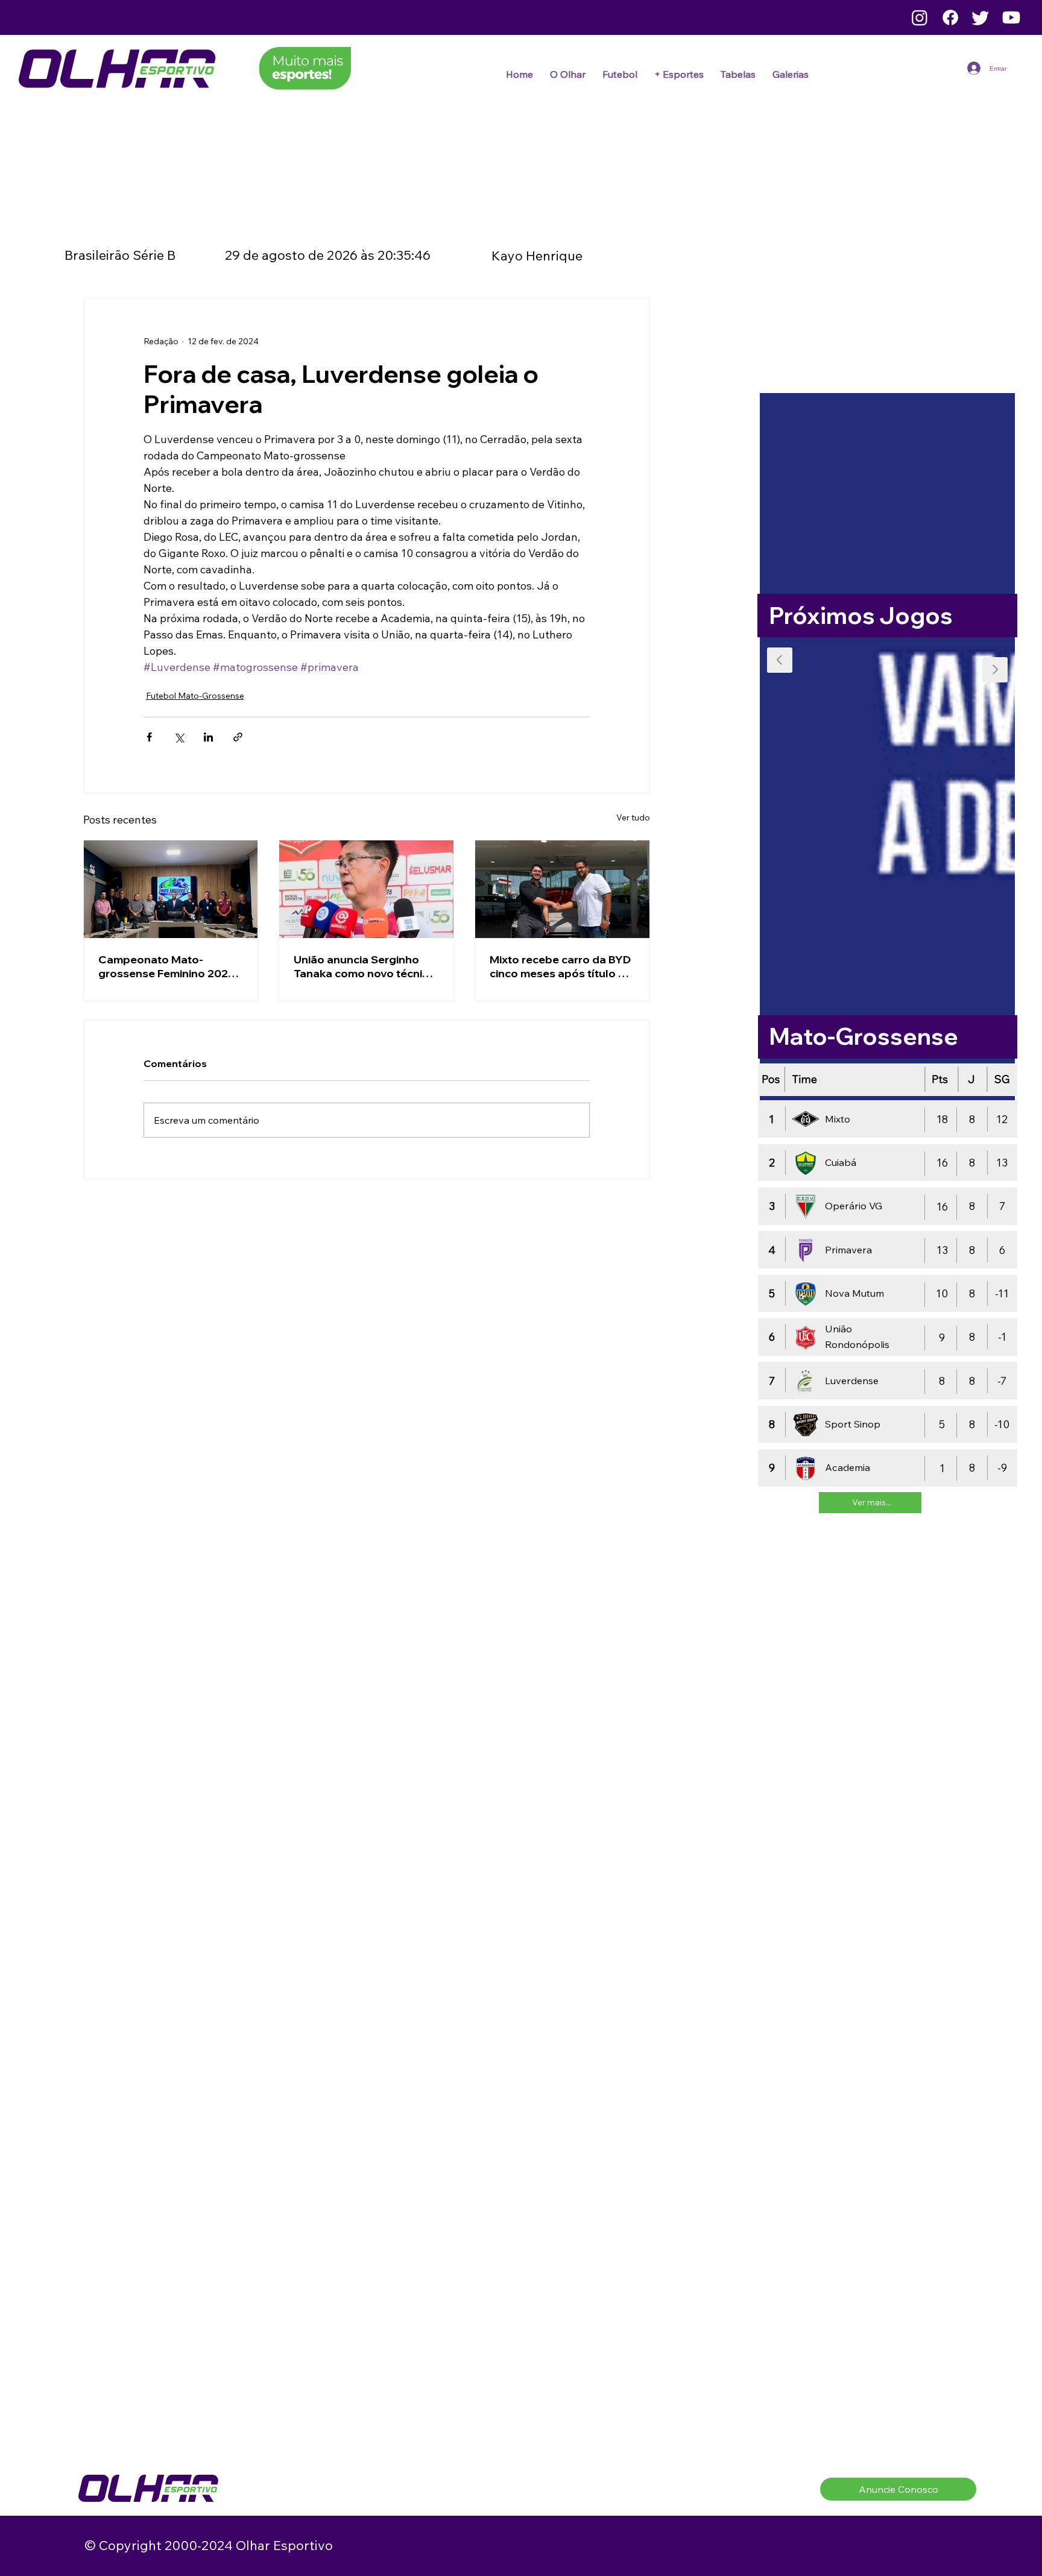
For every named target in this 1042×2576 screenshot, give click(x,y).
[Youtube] (1011, 17)
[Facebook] (950, 17)
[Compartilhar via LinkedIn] (208, 737)
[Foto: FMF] (171, 889)
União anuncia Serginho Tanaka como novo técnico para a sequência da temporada (365, 966)
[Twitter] (980, 17)
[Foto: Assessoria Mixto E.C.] (562, 889)
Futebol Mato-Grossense (195, 696)
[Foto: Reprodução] (366, 889)
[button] (620, 74)
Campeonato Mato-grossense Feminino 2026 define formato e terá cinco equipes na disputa (170, 966)
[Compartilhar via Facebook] (149, 737)
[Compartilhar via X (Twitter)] (179, 737)
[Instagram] (920, 17)
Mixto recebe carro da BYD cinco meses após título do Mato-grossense (561, 966)
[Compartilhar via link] (238, 737)
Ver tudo (633, 817)
